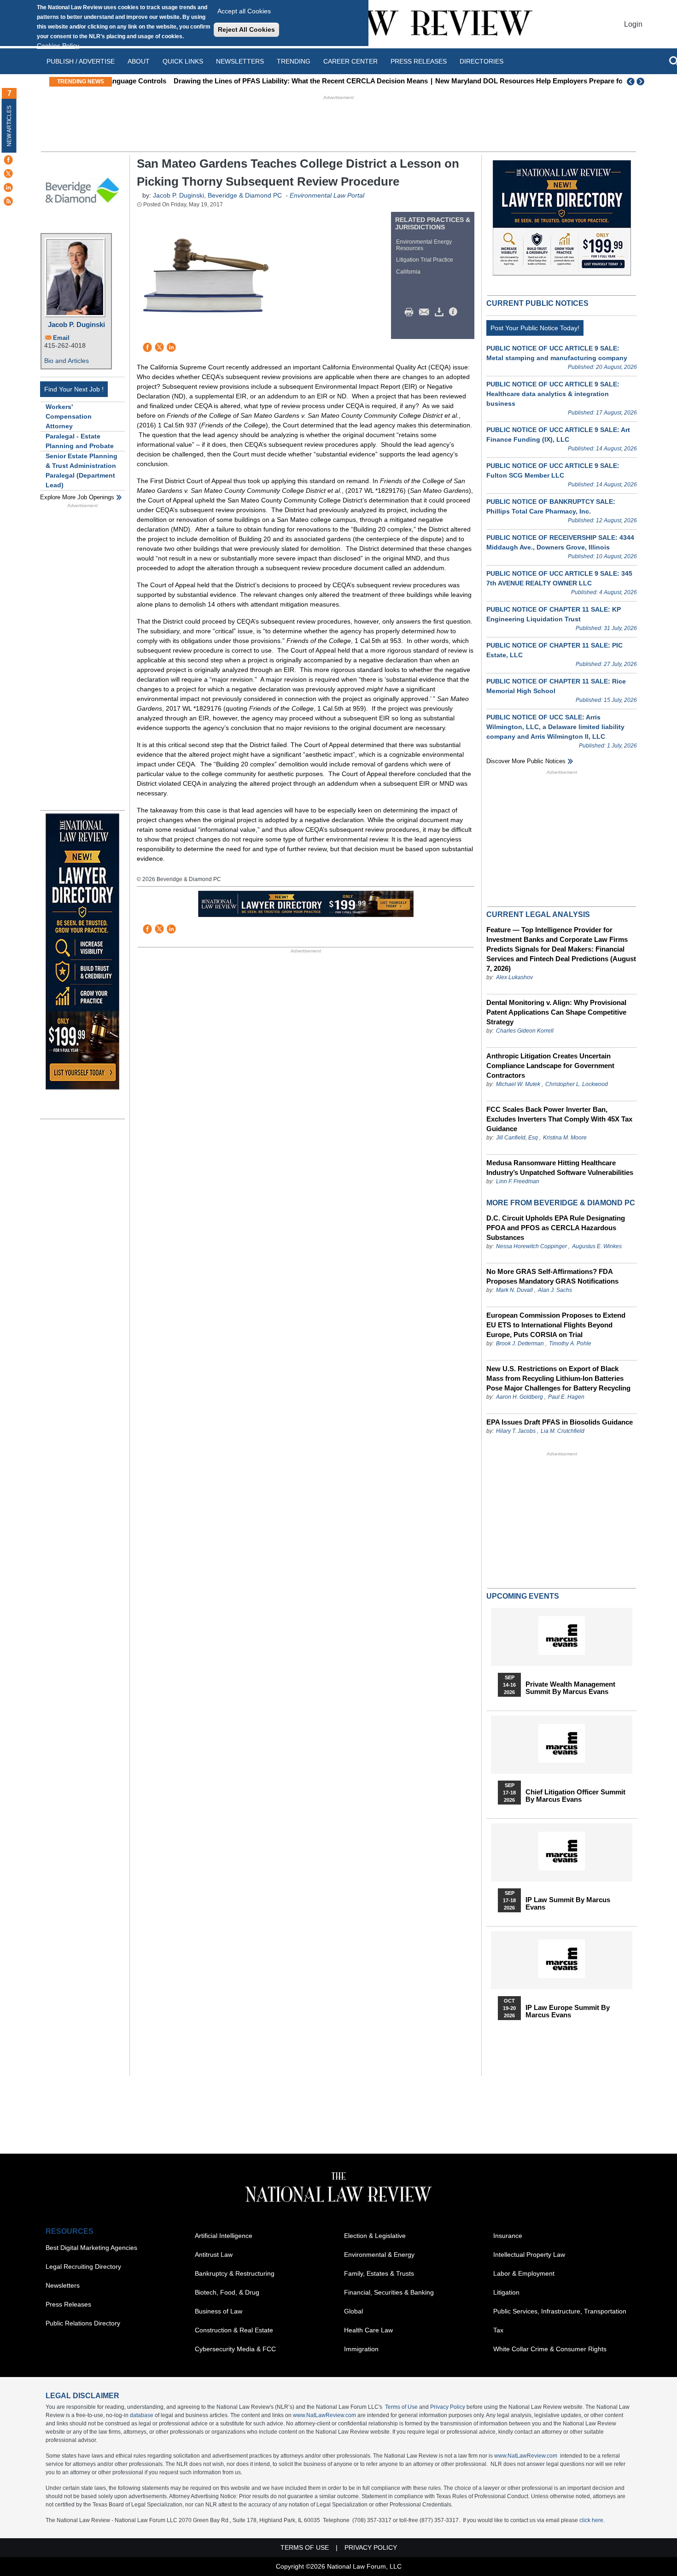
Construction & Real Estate (234, 2330)
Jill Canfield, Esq (517, 1138)
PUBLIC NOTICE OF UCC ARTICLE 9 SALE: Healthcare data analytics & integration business (553, 394)
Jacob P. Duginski (76, 324)
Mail (426, 312)
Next (642, 82)
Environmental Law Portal (327, 195)
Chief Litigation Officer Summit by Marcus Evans (575, 1796)
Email (61, 338)
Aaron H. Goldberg (519, 1397)
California (408, 272)
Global (353, 2311)
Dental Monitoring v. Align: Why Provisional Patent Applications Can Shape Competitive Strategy (556, 1012)
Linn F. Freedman (518, 1181)
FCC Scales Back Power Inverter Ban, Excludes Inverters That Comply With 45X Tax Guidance (559, 1119)
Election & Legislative (375, 2236)
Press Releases (68, 2304)
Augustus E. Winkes (597, 1246)
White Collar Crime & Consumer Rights (550, 2349)
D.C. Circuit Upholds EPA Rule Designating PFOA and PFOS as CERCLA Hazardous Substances (556, 1228)
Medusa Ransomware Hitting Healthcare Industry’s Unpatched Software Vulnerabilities (560, 1168)
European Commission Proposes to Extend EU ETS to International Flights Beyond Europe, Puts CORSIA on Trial (556, 1325)
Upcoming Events (523, 1596)
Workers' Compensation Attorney (69, 416)
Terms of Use (401, 2407)
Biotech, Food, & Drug (227, 2292)
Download (441, 312)
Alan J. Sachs (555, 1290)
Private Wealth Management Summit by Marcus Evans (570, 1688)
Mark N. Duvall (514, 1290)
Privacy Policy (448, 2407)
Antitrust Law (214, 2255)
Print (411, 312)
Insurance (508, 2236)
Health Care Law (368, 2330)
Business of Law (219, 2311)
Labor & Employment (524, 2273)
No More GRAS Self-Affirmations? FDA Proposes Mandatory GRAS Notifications (552, 1276)
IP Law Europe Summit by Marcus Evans (568, 2011)
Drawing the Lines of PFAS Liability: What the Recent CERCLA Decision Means (245, 81)
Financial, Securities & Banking (389, 2292)
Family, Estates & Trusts (379, 2273)
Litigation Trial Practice (425, 260)
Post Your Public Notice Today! (535, 328)
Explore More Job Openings (77, 497)
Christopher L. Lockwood (577, 1084)
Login (633, 24)
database (142, 2415)
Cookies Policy (58, 46)
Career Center (350, 61)
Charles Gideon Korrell (525, 1031)
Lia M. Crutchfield (563, 1431)
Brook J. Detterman (520, 1343)
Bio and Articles (67, 361)
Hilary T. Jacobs (516, 1431)
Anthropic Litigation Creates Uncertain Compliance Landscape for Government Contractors (550, 1066)
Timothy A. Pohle (570, 1343)
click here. (592, 2520)
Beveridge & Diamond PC (246, 195)
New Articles (9, 126)
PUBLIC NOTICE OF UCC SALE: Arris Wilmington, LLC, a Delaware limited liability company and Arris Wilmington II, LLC (555, 727)
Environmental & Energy (379, 2255)
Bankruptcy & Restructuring (235, 2273)
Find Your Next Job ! (74, 389)
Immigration (361, 2349)
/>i (455, 312)
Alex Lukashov (514, 977)
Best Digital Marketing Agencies (91, 2248)
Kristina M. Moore (565, 1138)
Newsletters (240, 61)
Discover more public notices (526, 761)
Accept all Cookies (244, 11)
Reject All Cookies (246, 29)
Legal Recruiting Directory (83, 2266)
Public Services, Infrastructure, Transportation (560, 2311)
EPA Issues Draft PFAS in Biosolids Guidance (560, 1422)
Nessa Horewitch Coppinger (531, 1246)
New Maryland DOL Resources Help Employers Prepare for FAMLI (485, 81)
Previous (631, 82)
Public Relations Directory (83, 2323)
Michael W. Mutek (518, 1084)
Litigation (506, 2292)
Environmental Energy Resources (424, 245)
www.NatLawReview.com (324, 2415)
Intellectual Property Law (529, 2255)
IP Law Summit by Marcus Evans (568, 1904)
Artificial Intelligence (224, 2236)
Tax (498, 2330)
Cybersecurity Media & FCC (235, 2349)
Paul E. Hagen (566, 1397)
